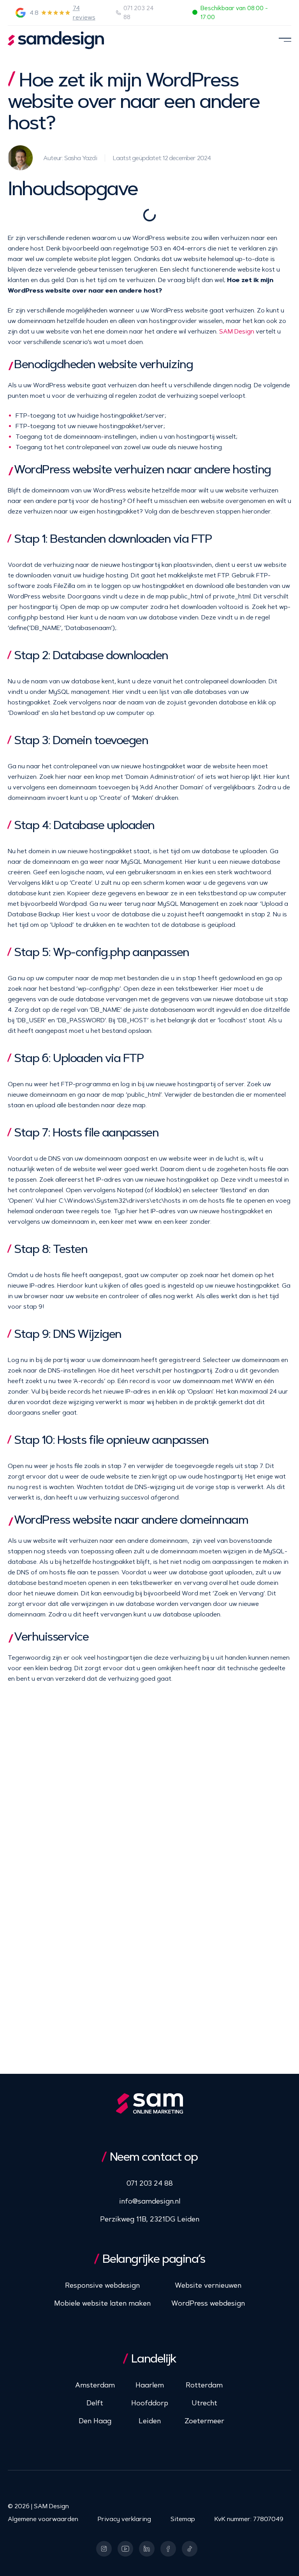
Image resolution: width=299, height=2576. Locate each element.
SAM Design (237, 331)
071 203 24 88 (139, 13)
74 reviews (84, 13)
